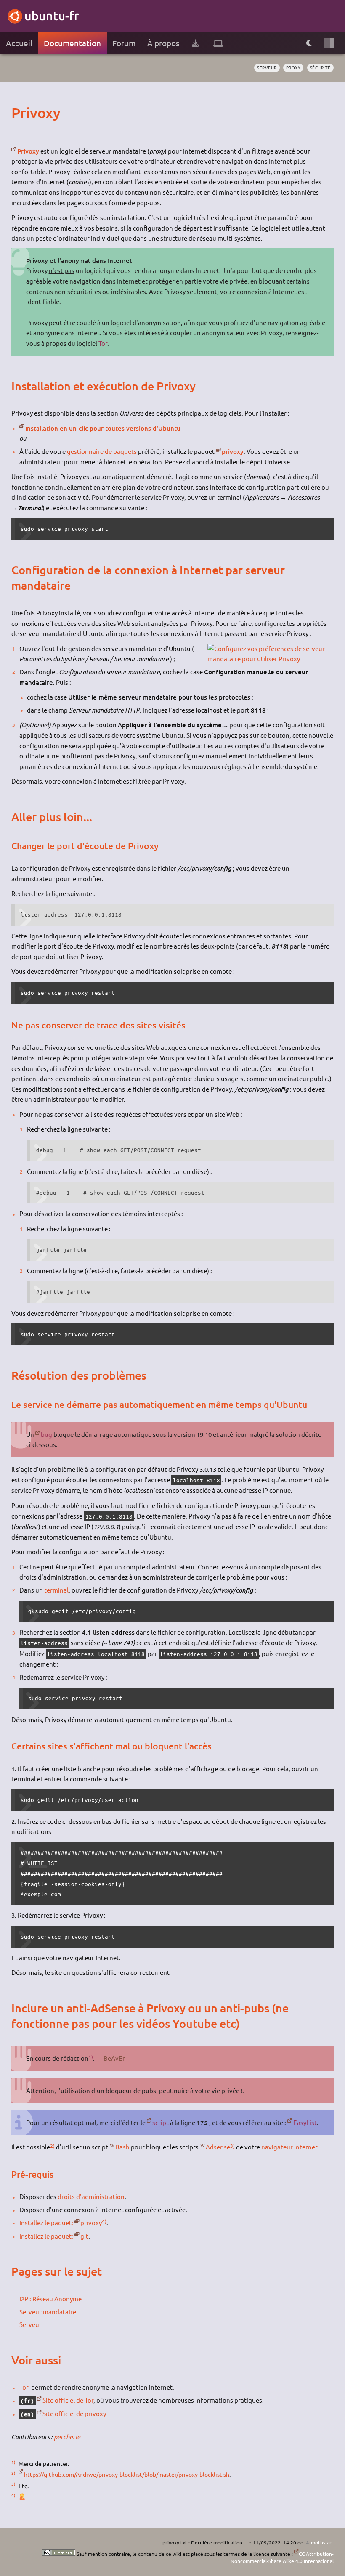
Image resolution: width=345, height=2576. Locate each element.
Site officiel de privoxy (74, 2413)
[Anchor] (19, 113)
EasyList (305, 2122)
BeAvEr (114, 2058)
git (84, 2236)
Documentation (72, 43)
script (161, 2122)
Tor (103, 343)
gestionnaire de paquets (102, 451)
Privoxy (28, 151)
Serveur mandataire (48, 2312)
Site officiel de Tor (68, 2400)
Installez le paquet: (46, 2222)
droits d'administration (91, 2196)
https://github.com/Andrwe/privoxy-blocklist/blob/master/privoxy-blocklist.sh (126, 2474)
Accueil (19, 43)
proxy (293, 68)
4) (104, 2221)
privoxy (233, 451)
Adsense (218, 2147)
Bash (122, 2147)
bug (46, 1434)
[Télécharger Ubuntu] (195, 43)
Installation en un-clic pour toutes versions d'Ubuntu (103, 428)
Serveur (31, 2324)
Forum (124, 43)
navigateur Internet (289, 2147)
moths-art (322, 2542)
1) (91, 2057)
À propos (163, 43)
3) (232, 2146)
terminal (56, 1590)
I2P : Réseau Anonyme (50, 2299)
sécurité (320, 68)
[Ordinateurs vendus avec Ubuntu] (218, 43)
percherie (67, 2437)
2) (52, 2146)
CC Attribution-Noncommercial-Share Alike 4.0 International (282, 2557)
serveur (267, 68)
